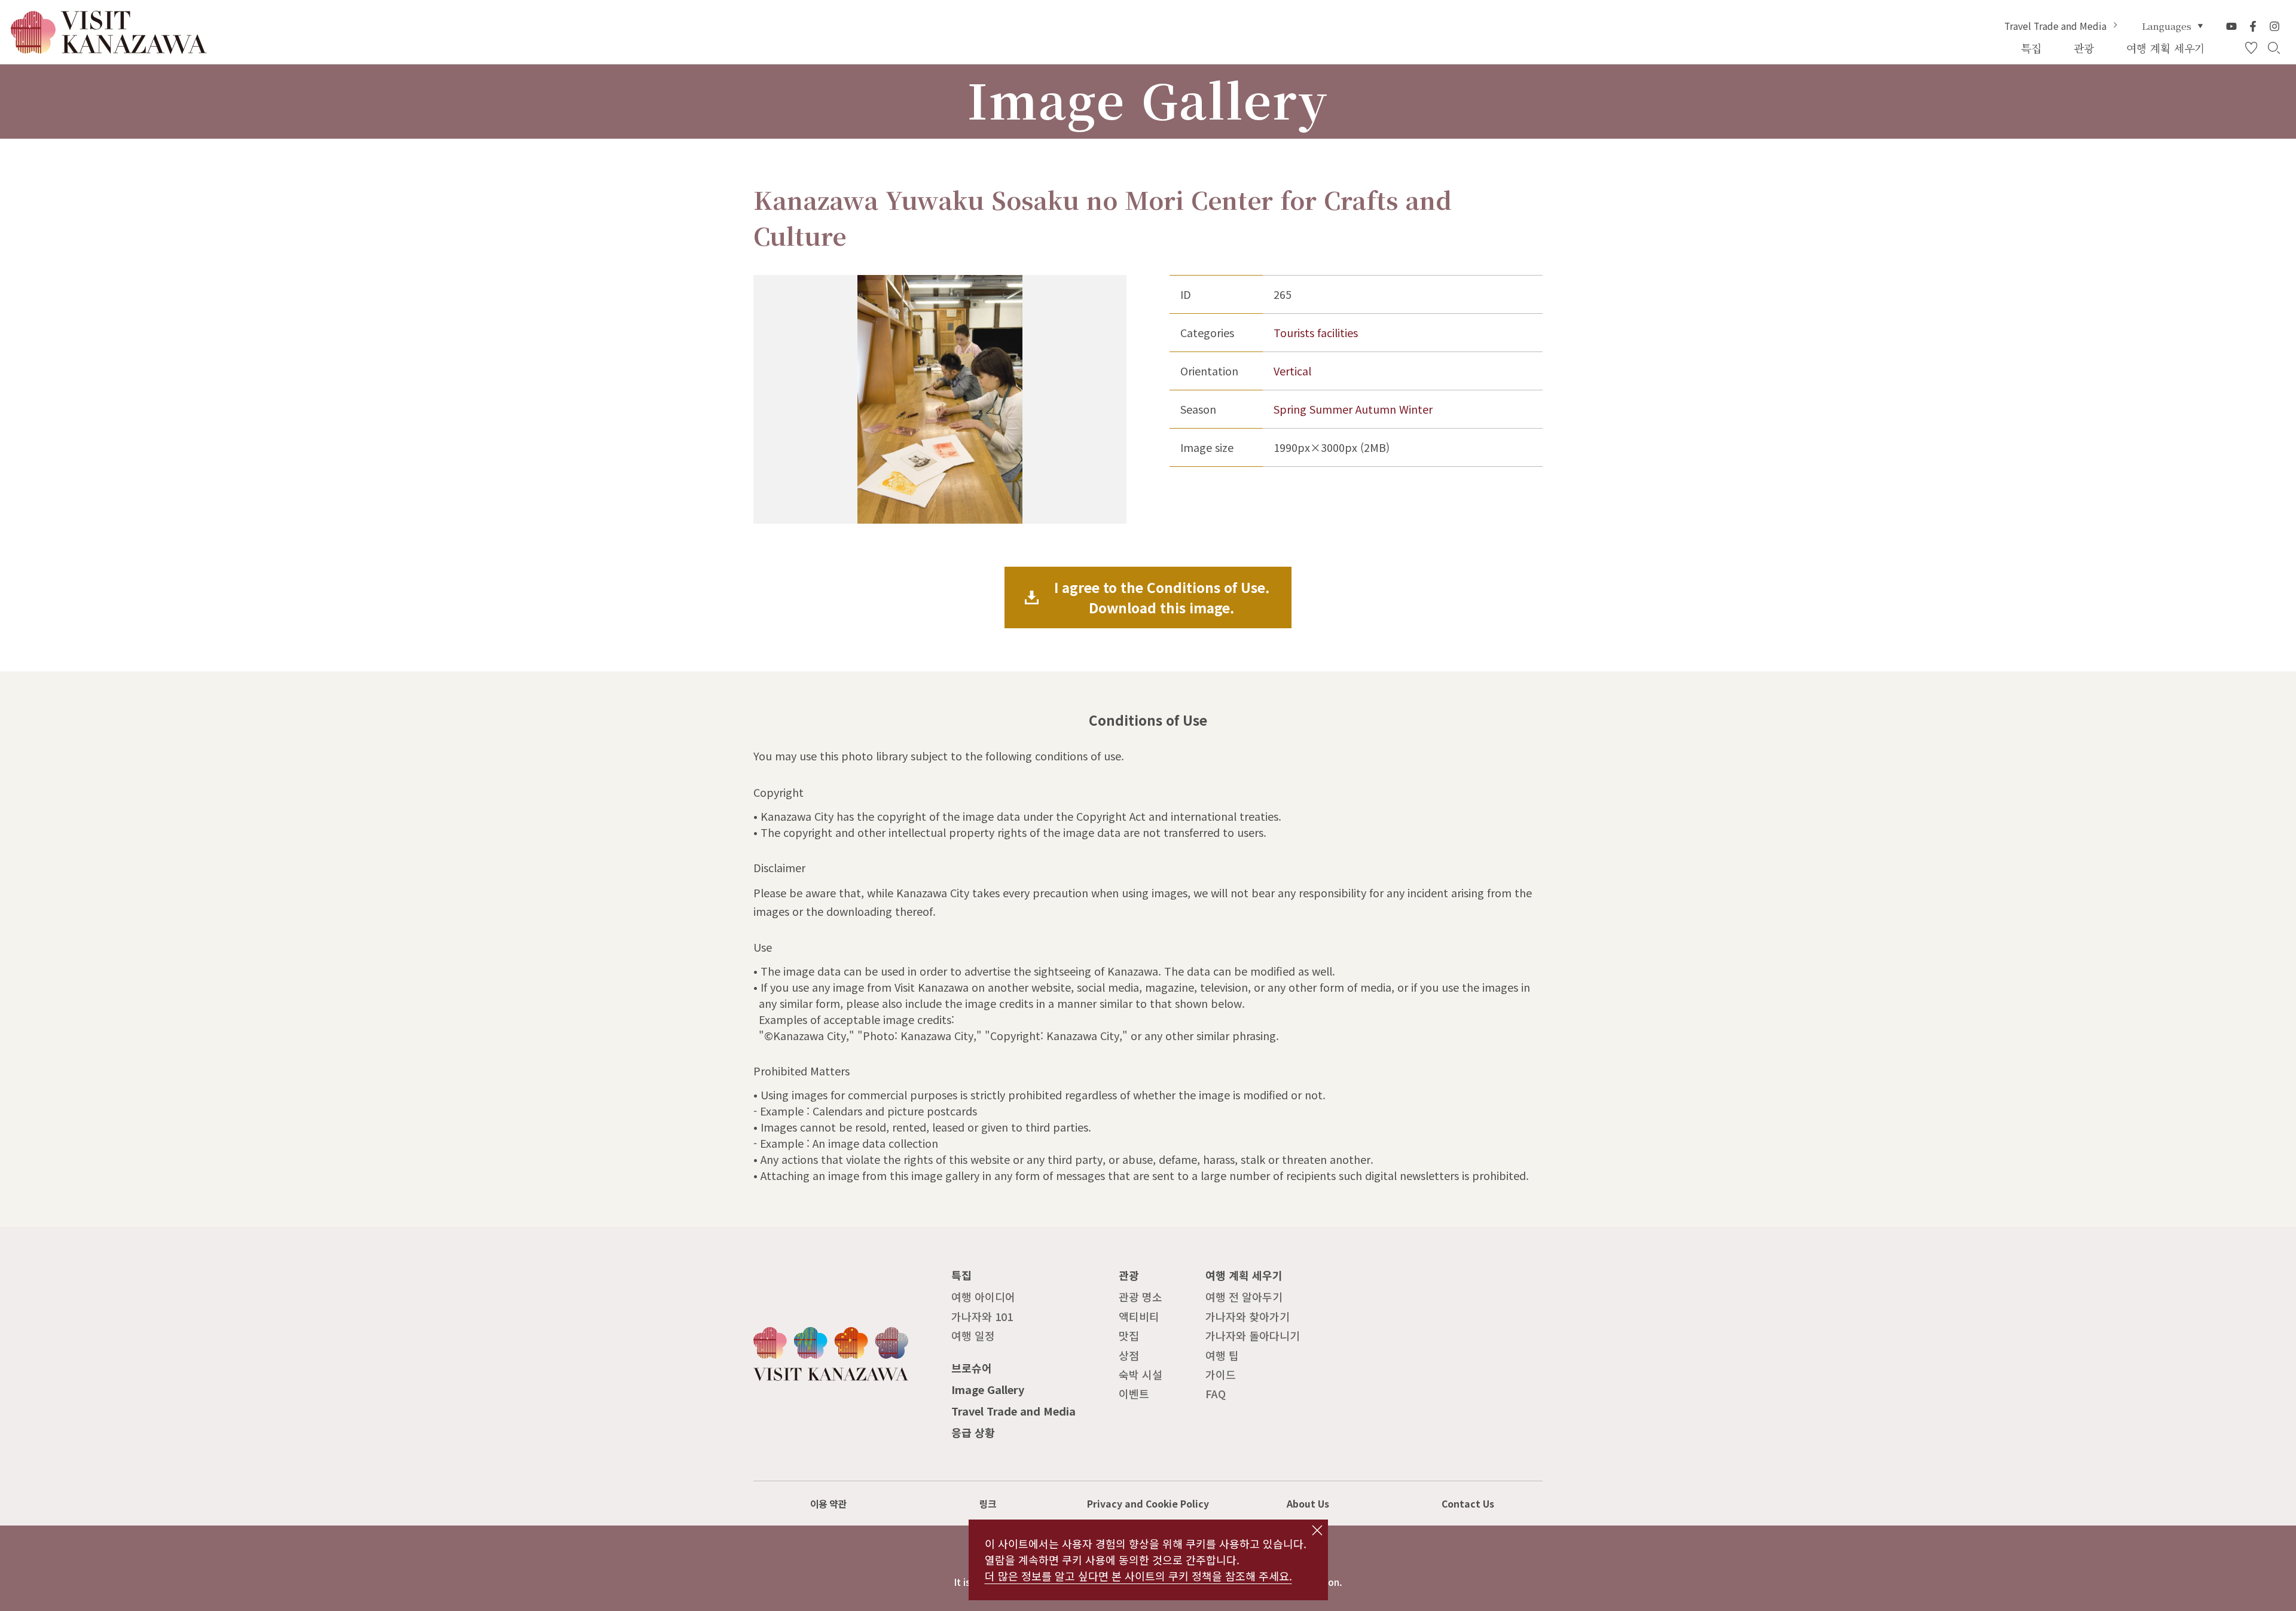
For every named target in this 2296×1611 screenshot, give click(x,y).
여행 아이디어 (983, 1297)
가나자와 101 (982, 1316)
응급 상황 (973, 1432)
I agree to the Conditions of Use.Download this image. (1162, 597)
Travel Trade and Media (2055, 26)
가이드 (1221, 1374)
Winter (1416, 409)
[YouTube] (2231, 26)
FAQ (1216, 1393)
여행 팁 (1222, 1355)
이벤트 (1134, 1393)
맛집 (1129, 1335)
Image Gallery (988, 1389)
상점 (1129, 1355)
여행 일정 (973, 1335)
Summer (1331, 409)
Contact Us (1468, 1504)
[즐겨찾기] (2251, 48)
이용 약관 (828, 1504)
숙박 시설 (1141, 1374)
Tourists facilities (1316, 332)
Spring (1290, 409)
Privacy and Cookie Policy (1148, 1504)
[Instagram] (2274, 26)
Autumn (1376, 409)
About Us (1308, 1504)
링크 (988, 1504)
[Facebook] (2253, 26)
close (1317, 1530)
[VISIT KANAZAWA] (109, 48)
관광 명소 (1141, 1297)
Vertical (1292, 371)
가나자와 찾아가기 (1248, 1316)
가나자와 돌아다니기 (1253, 1335)
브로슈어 (972, 1368)
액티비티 (1139, 1316)
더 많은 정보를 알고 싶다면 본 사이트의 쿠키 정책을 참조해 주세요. (1138, 1576)
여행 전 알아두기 (1244, 1297)
